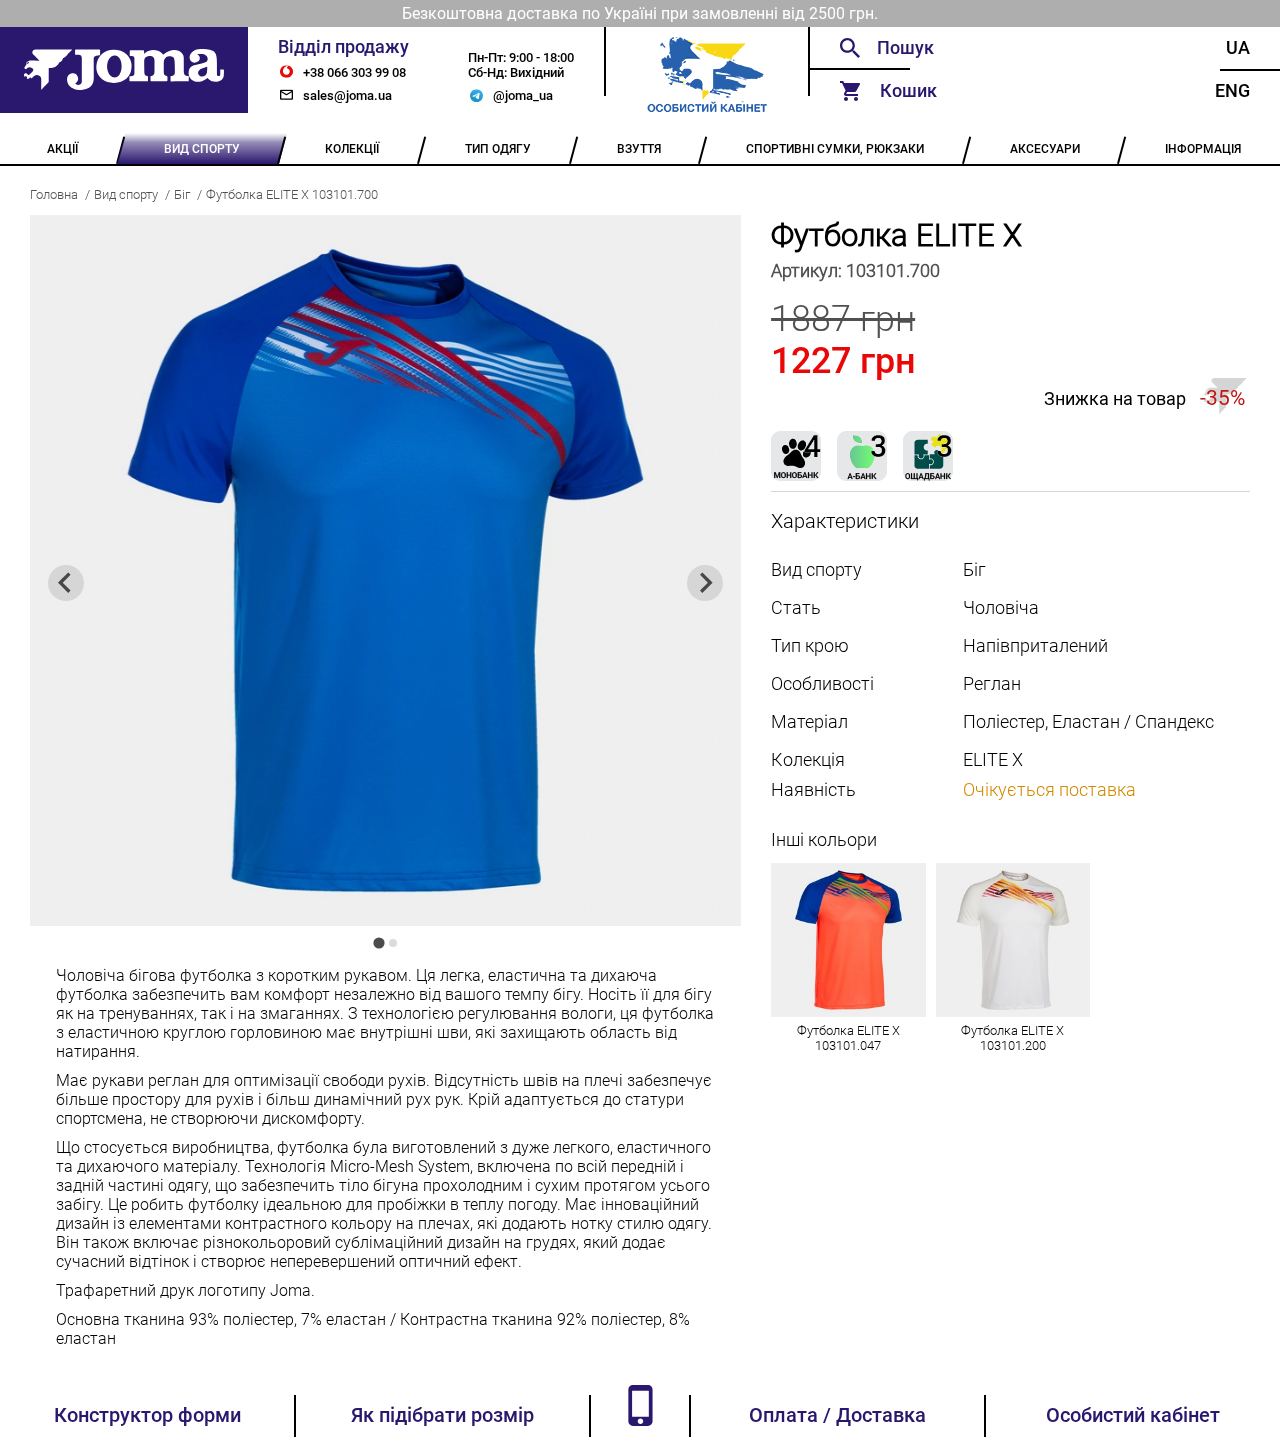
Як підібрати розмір (442, 1415)
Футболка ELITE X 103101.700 (292, 194)
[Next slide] (705, 583)
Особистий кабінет (1133, 1415)
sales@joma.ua (347, 95)
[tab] (378, 942)
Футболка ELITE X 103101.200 (1012, 1038)
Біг (182, 194)
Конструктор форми (147, 1415)
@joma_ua (523, 95)
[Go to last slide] (66, 583)
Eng (1232, 91)
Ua (1238, 48)
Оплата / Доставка (837, 1415)
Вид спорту (126, 194)
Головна (54, 194)
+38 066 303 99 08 (354, 72)
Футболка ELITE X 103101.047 (848, 1038)
